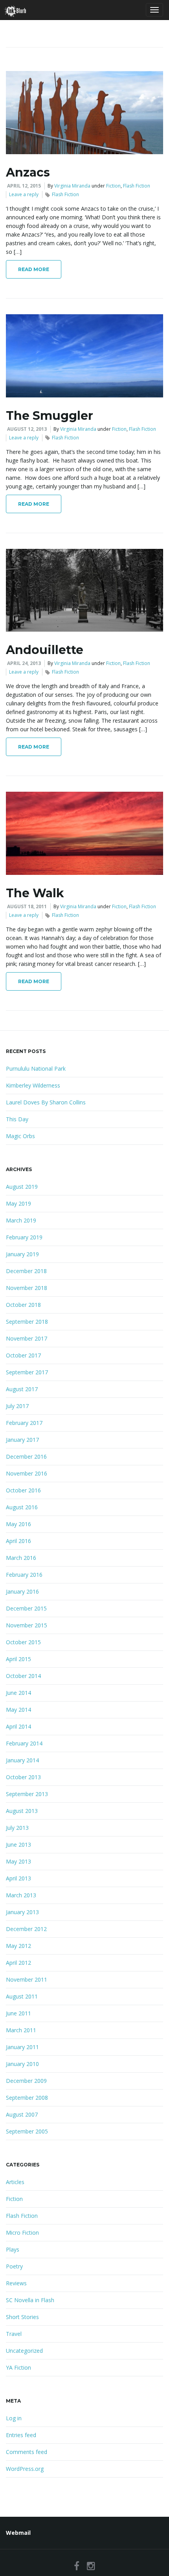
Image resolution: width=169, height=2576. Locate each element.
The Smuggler (50, 416)
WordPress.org (25, 2469)
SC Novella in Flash (30, 2300)
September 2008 (27, 2098)
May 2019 (18, 1203)
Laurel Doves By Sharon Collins (46, 1102)
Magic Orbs (20, 1136)
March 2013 (21, 1895)
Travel (14, 2334)
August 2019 (22, 1187)
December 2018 (26, 1271)
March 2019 (21, 1220)
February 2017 (24, 1423)
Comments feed (27, 2452)
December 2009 (26, 2081)
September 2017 (27, 1372)
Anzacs (28, 172)
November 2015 (27, 1625)
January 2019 (22, 1254)
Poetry (14, 2266)
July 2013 (17, 1828)
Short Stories (22, 2317)
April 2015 (18, 1659)
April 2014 (18, 1726)
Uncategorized (24, 2351)
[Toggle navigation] (154, 10)
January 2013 (22, 1912)
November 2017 (27, 1338)
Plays (13, 2249)
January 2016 (22, 1591)
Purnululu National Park (36, 1068)
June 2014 (18, 1693)
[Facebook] (77, 2566)
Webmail (18, 2533)
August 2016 (22, 1507)
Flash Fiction (137, 186)
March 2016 (21, 1558)
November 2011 (27, 1979)
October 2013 (23, 1777)
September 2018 (27, 1322)
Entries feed (21, 2435)
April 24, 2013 (24, 663)
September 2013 (27, 1794)
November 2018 (27, 1288)
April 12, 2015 (24, 186)
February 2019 (24, 1237)
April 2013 (18, 1878)
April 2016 (18, 1541)
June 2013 (18, 1845)
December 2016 (26, 1457)
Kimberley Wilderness (33, 1085)
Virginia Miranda (72, 186)
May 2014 (18, 1710)
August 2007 (22, 2114)
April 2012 (18, 1963)
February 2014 (24, 1743)
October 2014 (23, 1676)
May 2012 (18, 1946)
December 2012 (26, 1929)
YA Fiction (18, 2367)
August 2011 (22, 1996)
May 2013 (18, 1861)
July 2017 (17, 1406)
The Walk (35, 893)
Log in (14, 2418)
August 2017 (22, 1389)
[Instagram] (91, 2566)
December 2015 (26, 1608)
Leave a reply (24, 194)
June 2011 (18, 2013)
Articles (15, 2182)
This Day (17, 1119)
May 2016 (18, 1524)
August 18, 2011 (27, 906)
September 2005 (27, 2131)
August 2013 (22, 1811)
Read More (34, 269)
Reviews (16, 2283)
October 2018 (23, 1305)
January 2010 (22, 2064)
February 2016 (24, 1575)
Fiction (113, 186)
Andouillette (45, 650)
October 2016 (23, 1490)
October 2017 (23, 1355)
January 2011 (22, 2047)
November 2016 (27, 1473)
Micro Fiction (22, 2233)
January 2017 (22, 1440)
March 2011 (21, 2030)
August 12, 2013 (27, 429)
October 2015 (23, 1642)
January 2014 (22, 1760)
